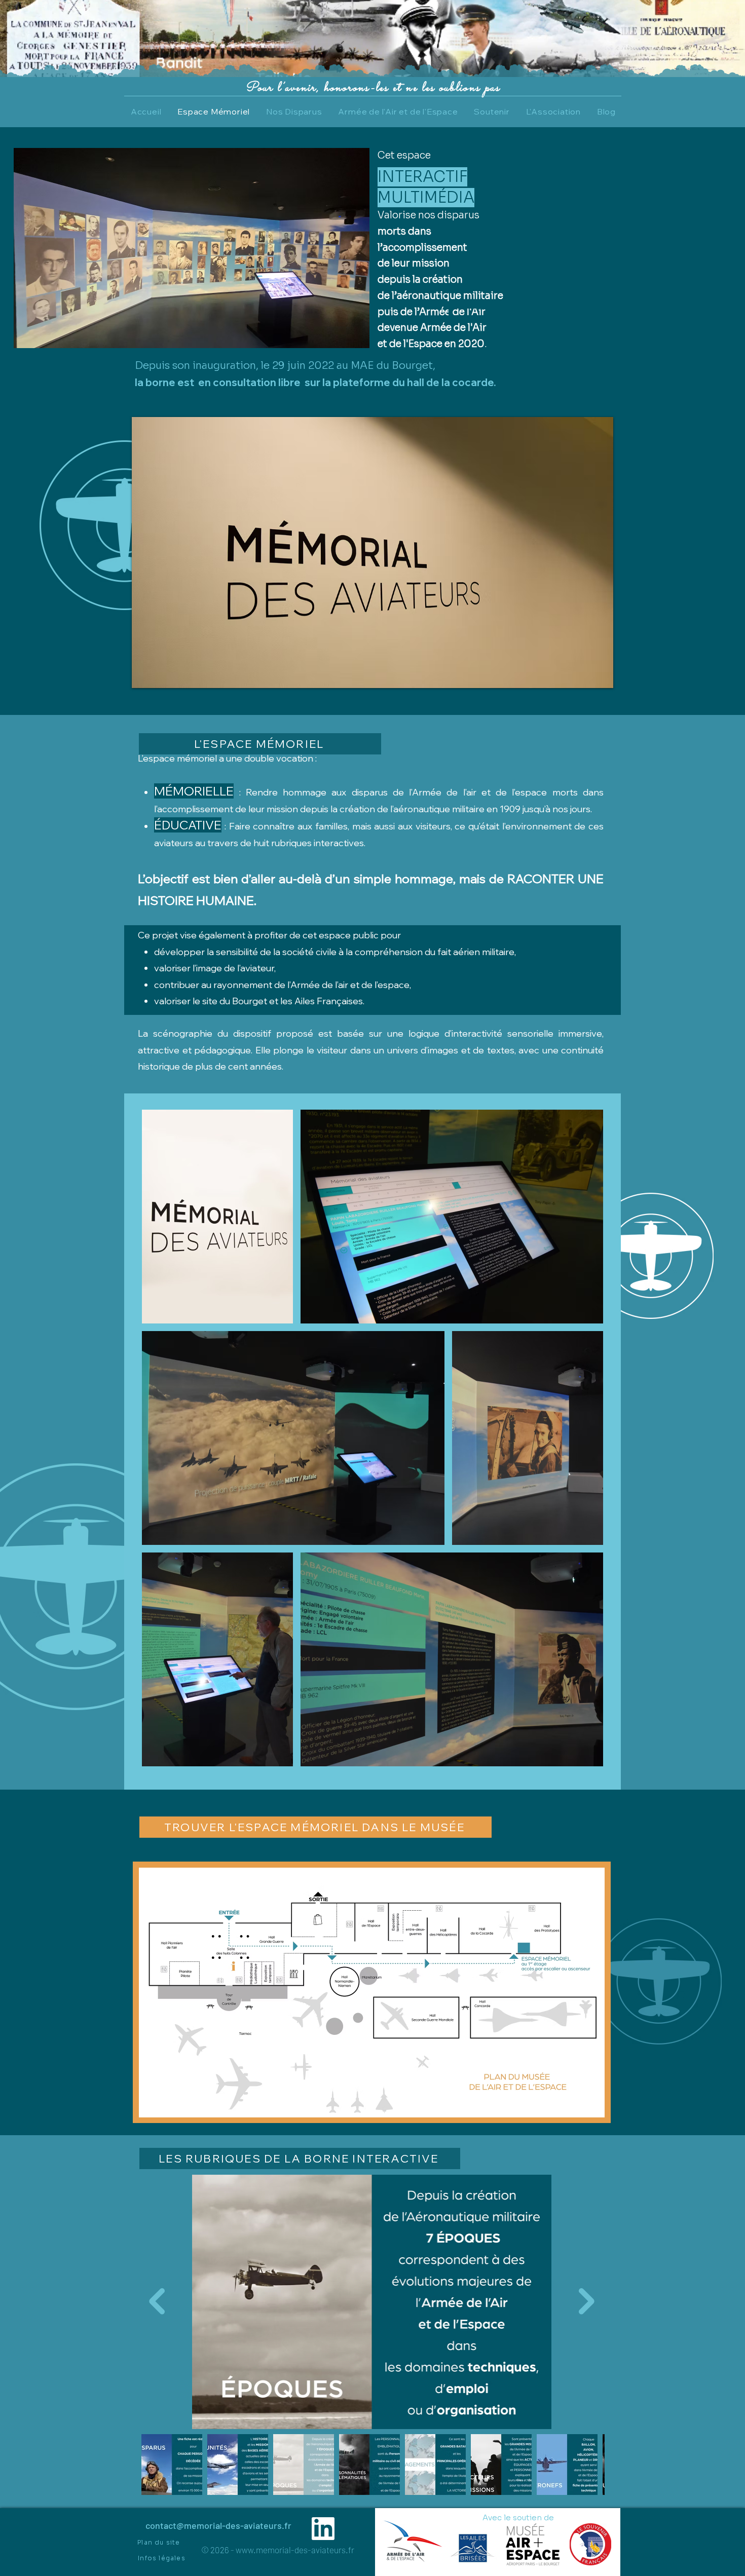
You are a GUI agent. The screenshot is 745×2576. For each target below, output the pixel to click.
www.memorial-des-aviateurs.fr (295, 2550)
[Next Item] (587, 2301)
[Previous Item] (157, 2301)
